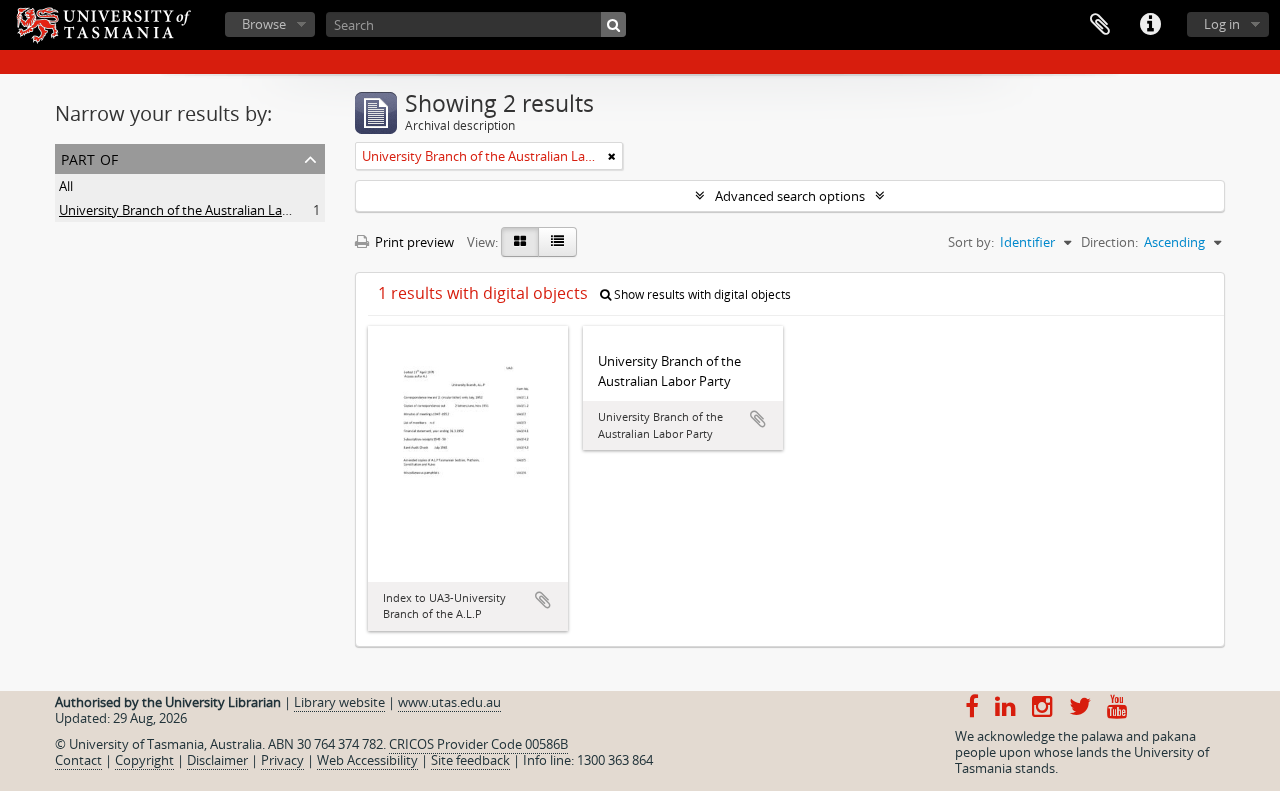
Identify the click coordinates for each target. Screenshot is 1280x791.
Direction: (1109, 242)
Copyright (144, 760)
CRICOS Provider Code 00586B (478, 744)
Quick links (1150, 25)
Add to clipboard (543, 600)
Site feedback (470, 760)
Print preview (413, 242)
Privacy (282, 760)
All (66, 186)
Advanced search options (790, 196)
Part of (89, 157)
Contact (78, 760)
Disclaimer (217, 760)
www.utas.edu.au (449, 702)
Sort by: (971, 242)
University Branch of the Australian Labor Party (198, 210)
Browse (264, 24)
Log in (1222, 24)
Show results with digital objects (701, 294)
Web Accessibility (367, 760)
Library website (339, 702)
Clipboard (1100, 25)
